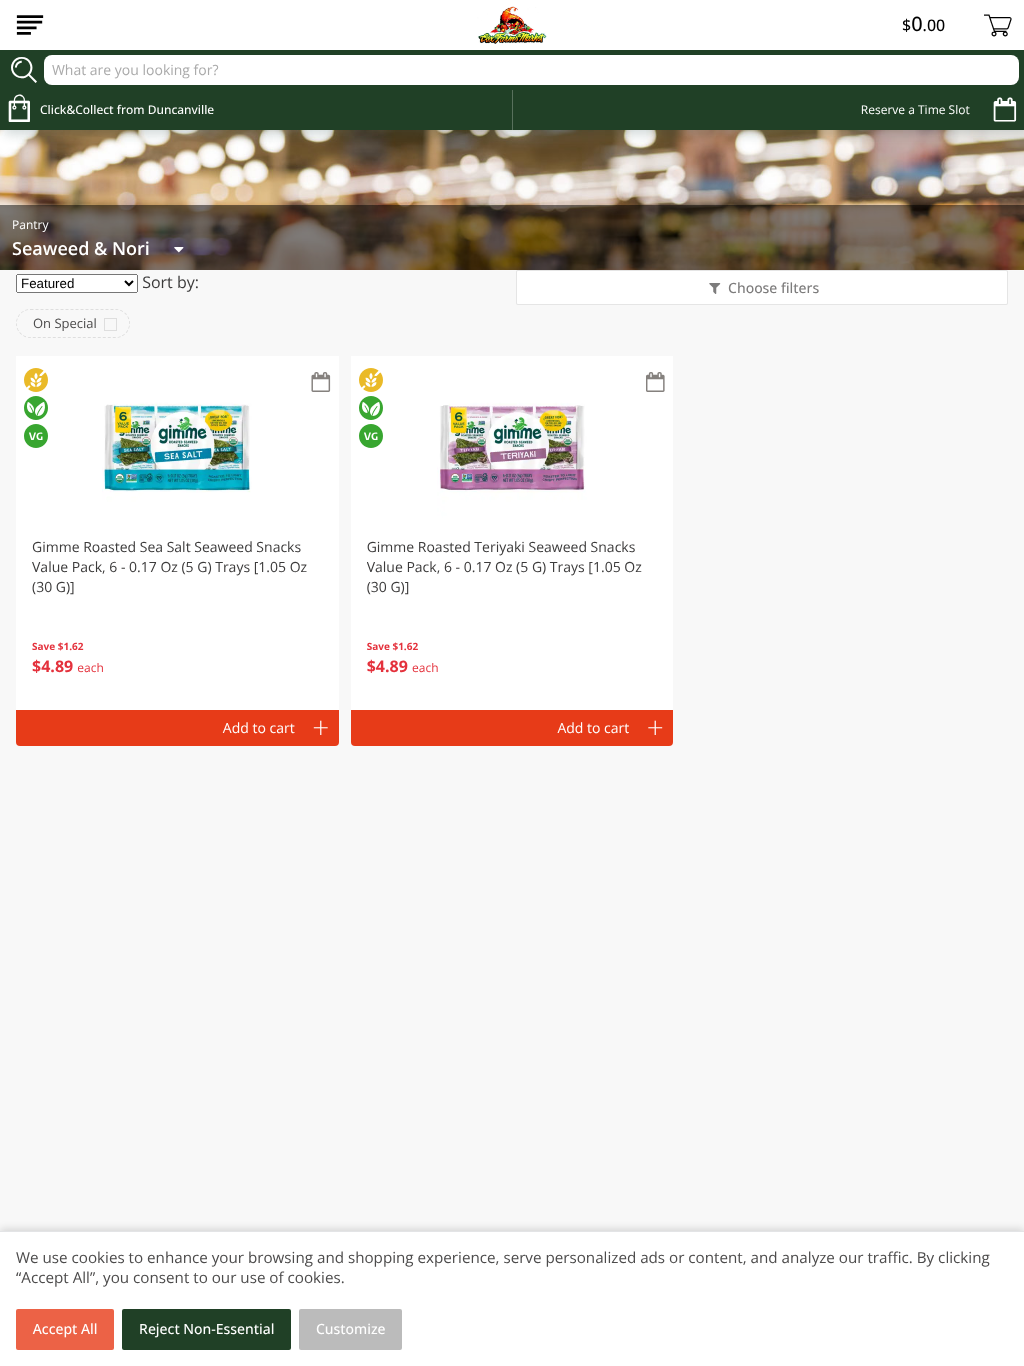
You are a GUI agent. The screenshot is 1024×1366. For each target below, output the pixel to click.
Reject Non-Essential (206, 1329)
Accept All (65, 1329)
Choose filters (773, 288)
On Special (65, 323)
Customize (351, 1329)
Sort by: (170, 282)
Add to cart (259, 728)
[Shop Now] (30, 25)
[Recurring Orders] (321, 383)
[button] (177, 533)
